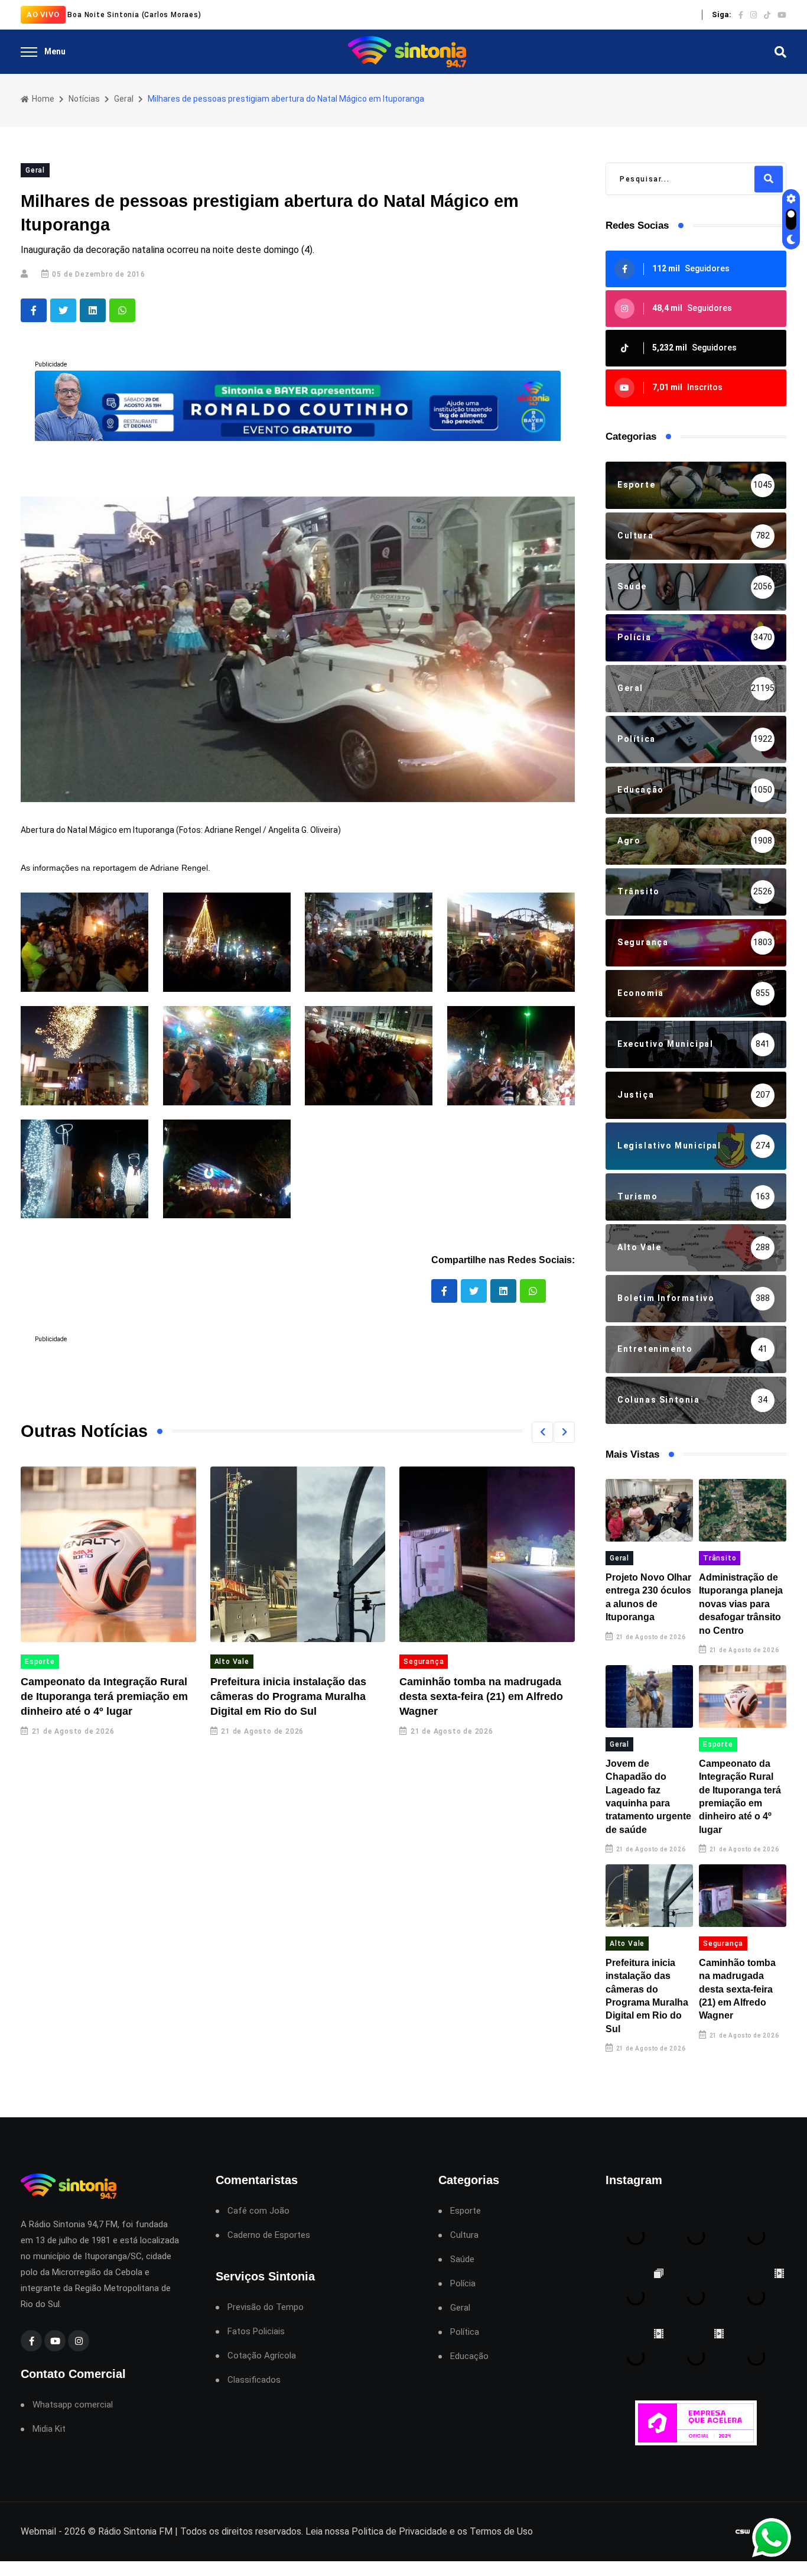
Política (465, 2332)
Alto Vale (232, 1662)
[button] (542, 1432)
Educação (469, 2356)
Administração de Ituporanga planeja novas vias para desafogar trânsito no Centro (741, 1604)
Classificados (254, 2380)
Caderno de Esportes (269, 2235)
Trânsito (720, 1558)
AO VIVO (43, 14)
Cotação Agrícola (262, 2356)
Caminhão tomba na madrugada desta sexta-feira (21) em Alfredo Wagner (481, 1696)
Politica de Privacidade (399, 2531)
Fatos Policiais (256, 2332)
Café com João (258, 2211)
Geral (124, 99)
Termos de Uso (501, 2531)
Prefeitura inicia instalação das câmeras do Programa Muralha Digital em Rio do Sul (288, 1696)
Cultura (464, 2235)
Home (42, 99)
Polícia (463, 2284)
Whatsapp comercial (73, 2405)
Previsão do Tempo (266, 2307)
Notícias (84, 99)
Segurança (424, 1662)
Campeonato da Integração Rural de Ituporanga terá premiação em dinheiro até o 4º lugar (104, 1696)
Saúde (462, 2259)
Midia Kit (49, 2429)
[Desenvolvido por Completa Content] (743, 2532)
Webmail (38, 2531)
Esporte (40, 1662)
